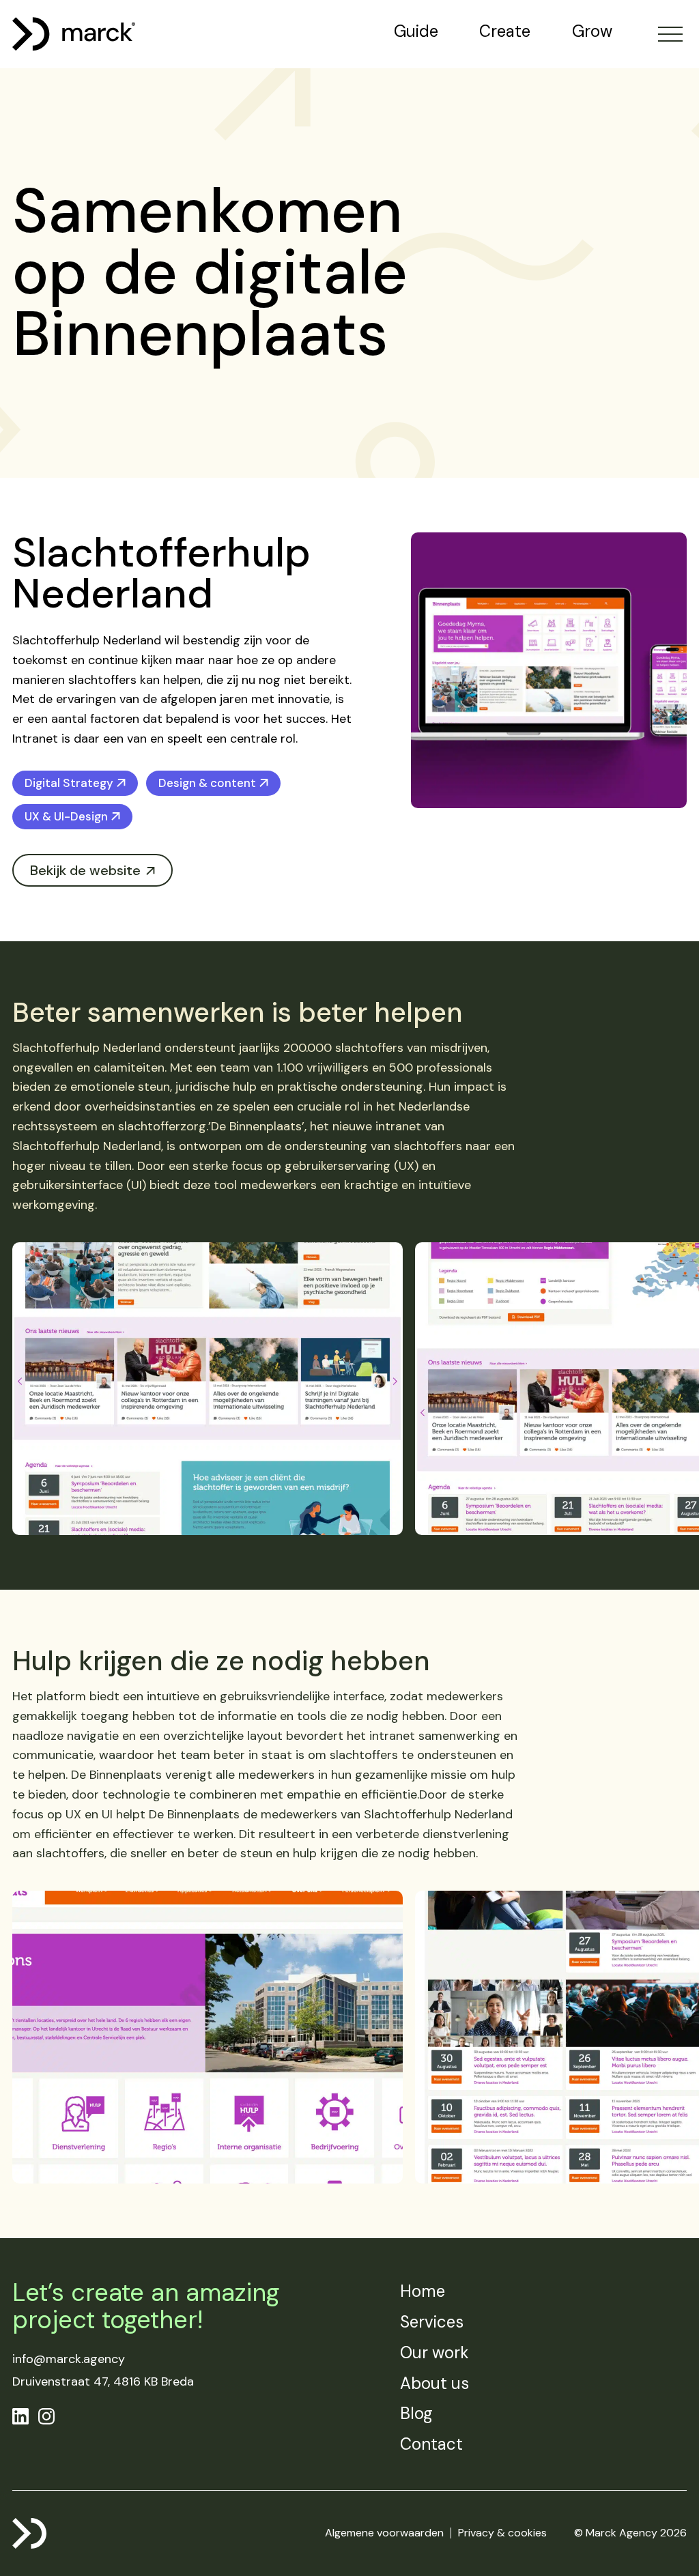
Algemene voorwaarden (384, 2533)
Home (423, 2291)
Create (505, 31)
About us (434, 2383)
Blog (416, 2413)
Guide (416, 31)
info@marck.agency (69, 2359)
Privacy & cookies (502, 2533)
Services (432, 2322)
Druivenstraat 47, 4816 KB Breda (103, 2381)
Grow (592, 31)
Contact (431, 2444)
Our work (434, 2352)
